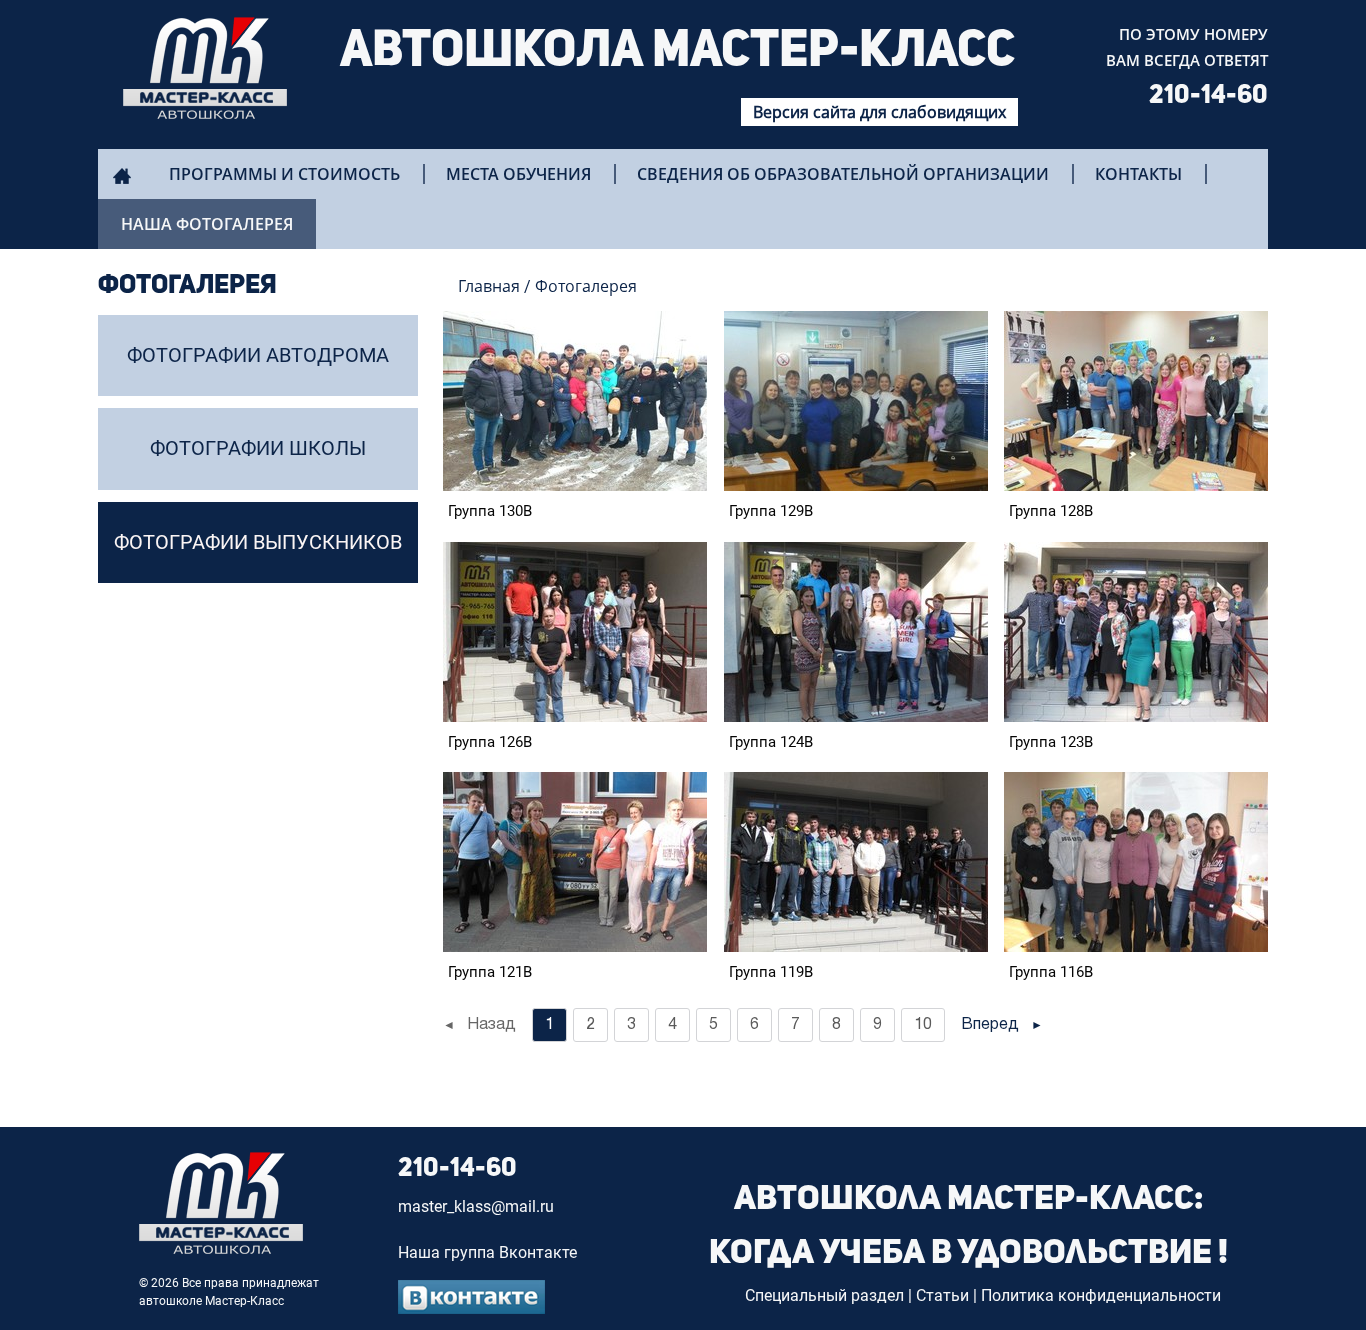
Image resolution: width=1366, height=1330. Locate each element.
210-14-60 (1208, 96)
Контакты (1138, 174)
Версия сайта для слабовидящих (879, 112)
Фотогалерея (586, 286)
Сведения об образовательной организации (843, 174)
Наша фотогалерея (207, 224)
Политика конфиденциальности (1101, 1295)
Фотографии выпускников (258, 542)
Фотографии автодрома (258, 355)
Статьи (942, 1295)
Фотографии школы (258, 448)
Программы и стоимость (284, 174)
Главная (489, 286)
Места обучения (518, 174)
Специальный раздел (824, 1295)
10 (923, 1025)
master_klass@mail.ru (476, 1206)
